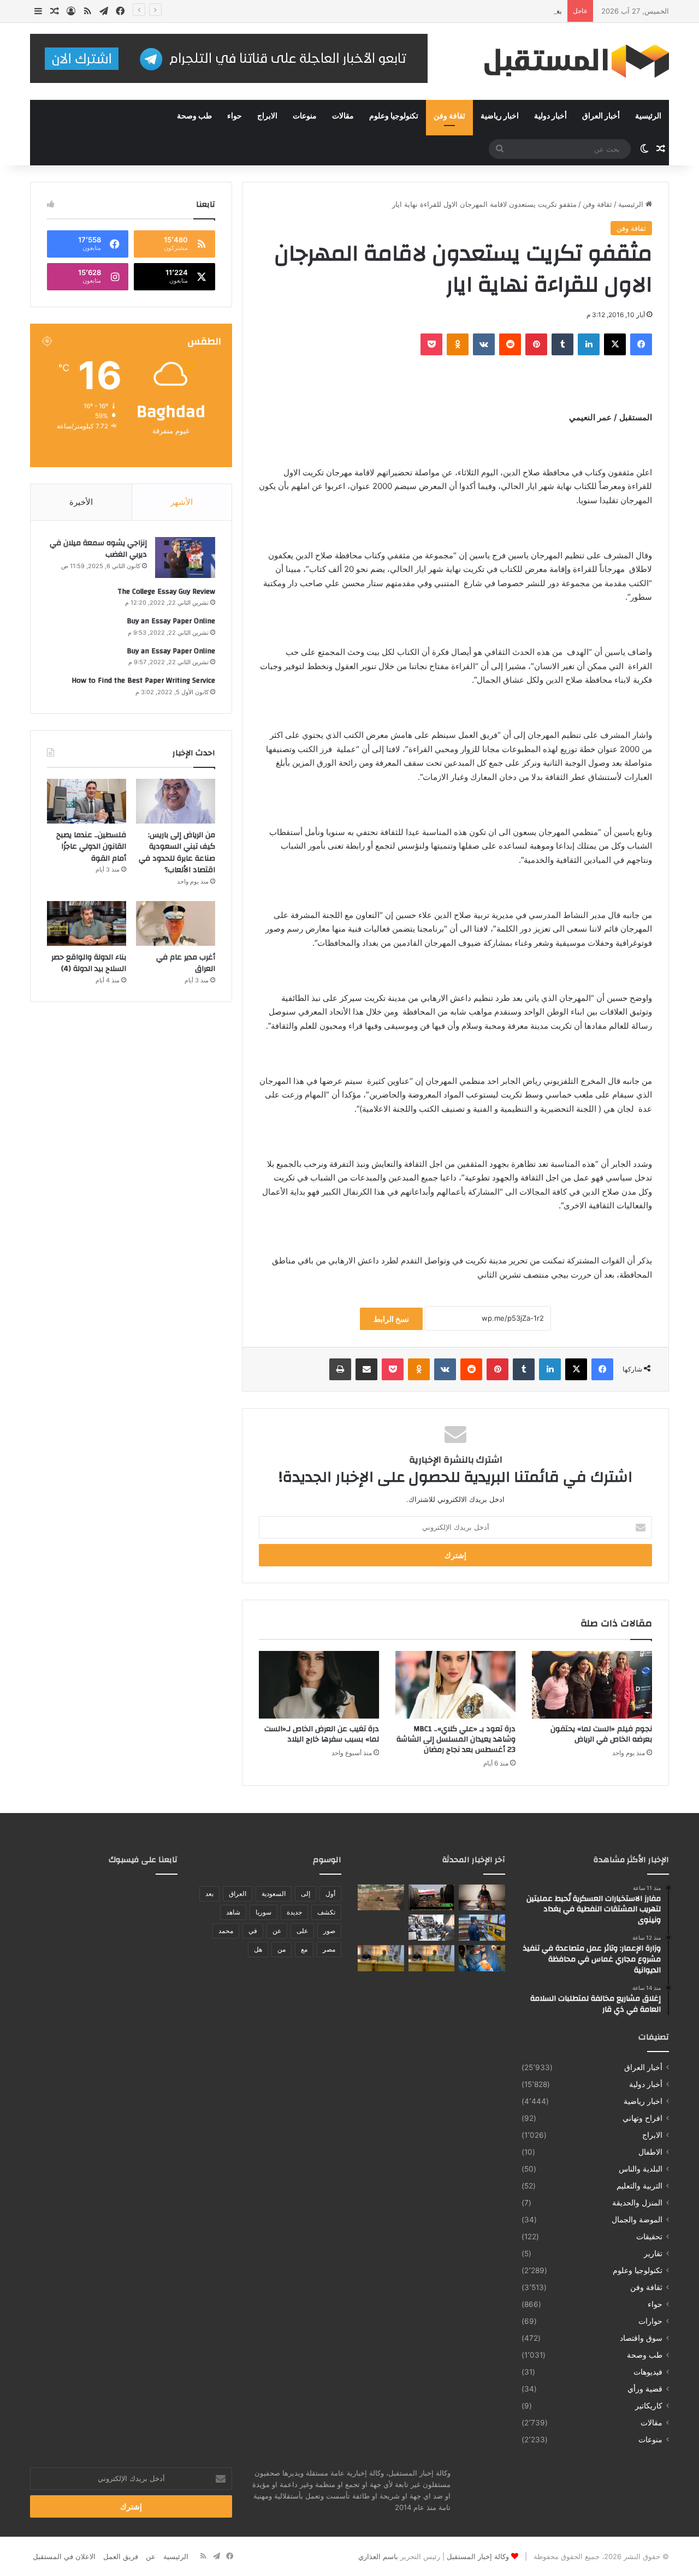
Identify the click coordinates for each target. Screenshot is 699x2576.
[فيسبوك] (641, 344)
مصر (329, 1949)
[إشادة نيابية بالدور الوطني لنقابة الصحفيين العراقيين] (432, 1928)
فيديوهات (648, 2372)
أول (330, 1894)
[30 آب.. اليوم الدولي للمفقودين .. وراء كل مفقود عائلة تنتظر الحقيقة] (482, 1898)
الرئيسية (648, 116)
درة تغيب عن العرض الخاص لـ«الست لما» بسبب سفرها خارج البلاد (322, 1734)
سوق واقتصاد (641, 2338)
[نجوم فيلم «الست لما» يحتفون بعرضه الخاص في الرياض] (592, 1685)
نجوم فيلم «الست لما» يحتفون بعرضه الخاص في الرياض (601, 1734)
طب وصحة (194, 116)
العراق (238, 1894)
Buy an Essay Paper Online (171, 621)
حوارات (650, 2321)
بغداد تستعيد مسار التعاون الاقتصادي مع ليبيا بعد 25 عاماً (478, 11)
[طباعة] (340, 1369)
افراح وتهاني (642, 2118)
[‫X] (615, 344)
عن (277, 1931)
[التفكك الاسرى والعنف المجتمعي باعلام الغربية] (381, 1958)
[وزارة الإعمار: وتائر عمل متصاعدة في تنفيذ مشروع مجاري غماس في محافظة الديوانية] (381, 1898)
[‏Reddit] (510, 344)
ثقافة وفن (449, 116)
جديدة (294, 1912)
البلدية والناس (641, 2169)
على (302, 1931)
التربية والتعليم (639, 2186)
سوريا (263, 1912)
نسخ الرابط (391, 1319)
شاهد (233, 1912)
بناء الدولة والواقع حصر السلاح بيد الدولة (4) (89, 963)
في (253, 1931)
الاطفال (650, 2152)
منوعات (305, 116)
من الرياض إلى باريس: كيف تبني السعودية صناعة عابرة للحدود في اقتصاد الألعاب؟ (177, 853)
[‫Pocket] (431, 344)
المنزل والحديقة (637, 2203)
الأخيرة (81, 502)
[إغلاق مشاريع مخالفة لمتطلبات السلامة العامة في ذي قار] (482, 1928)
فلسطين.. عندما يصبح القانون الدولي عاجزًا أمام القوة (91, 847)
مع (304, 1949)
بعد (209, 1894)
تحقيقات (649, 2237)
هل (258, 1949)
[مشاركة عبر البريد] (366, 1369)
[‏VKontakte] (484, 344)
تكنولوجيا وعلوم (394, 116)
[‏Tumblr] (562, 344)
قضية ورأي (645, 2389)
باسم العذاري (378, 2556)
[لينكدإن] (589, 344)
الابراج (267, 116)
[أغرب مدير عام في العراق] (176, 923)
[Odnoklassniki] (458, 344)
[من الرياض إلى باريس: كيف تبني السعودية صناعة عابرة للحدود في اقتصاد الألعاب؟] (176, 801)
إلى (306, 1894)
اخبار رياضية (500, 116)
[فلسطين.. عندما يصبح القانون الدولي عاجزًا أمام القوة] (87, 801)
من (282, 1949)
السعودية (274, 1894)
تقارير (653, 2253)
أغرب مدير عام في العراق (186, 963)
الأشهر (182, 502)
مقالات (343, 116)
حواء (235, 116)
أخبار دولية (550, 116)
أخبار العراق (601, 116)
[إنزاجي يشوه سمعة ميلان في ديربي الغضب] (185, 557)
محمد (226, 1931)
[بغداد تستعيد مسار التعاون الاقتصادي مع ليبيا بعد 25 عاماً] (381, 1928)
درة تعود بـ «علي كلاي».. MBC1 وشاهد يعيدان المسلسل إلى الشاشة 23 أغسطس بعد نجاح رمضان (456, 1739)
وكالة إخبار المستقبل (478, 2556)
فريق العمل (121, 2556)
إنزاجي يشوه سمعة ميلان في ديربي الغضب (98, 549)
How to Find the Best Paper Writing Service (143, 681)
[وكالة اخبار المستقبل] (568, 61)
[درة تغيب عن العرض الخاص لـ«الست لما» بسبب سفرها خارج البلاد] (319, 1685)
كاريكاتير (649, 2406)
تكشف (326, 1912)
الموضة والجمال (637, 2220)
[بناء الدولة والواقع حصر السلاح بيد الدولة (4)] (87, 923)
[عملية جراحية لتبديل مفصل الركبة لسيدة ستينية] (482, 1958)
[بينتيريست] (536, 344)
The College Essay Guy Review (166, 592)
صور (329, 1931)
